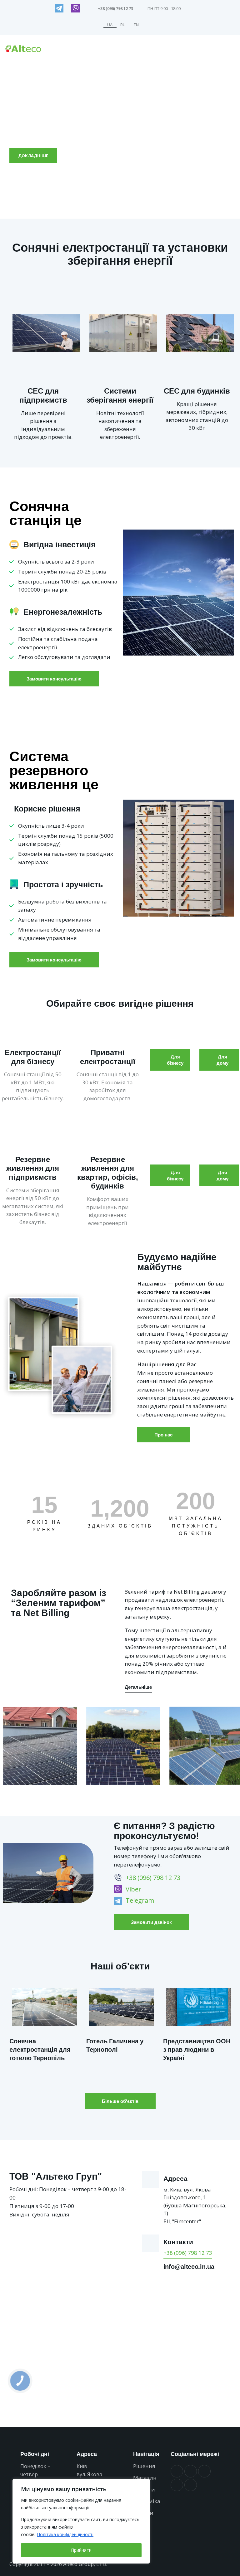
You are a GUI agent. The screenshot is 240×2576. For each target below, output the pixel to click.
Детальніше (138, 1687)
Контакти (178, 2242)
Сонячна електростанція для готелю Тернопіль (40, 2049)
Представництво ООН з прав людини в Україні (197, 2049)
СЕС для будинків (197, 391)
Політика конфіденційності (65, 2534)
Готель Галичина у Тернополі (115, 2045)
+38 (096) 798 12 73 (188, 2253)
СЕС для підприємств (43, 395)
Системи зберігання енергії (120, 395)
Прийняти (81, 2550)
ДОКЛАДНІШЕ (33, 156)
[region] (81, 2521)
